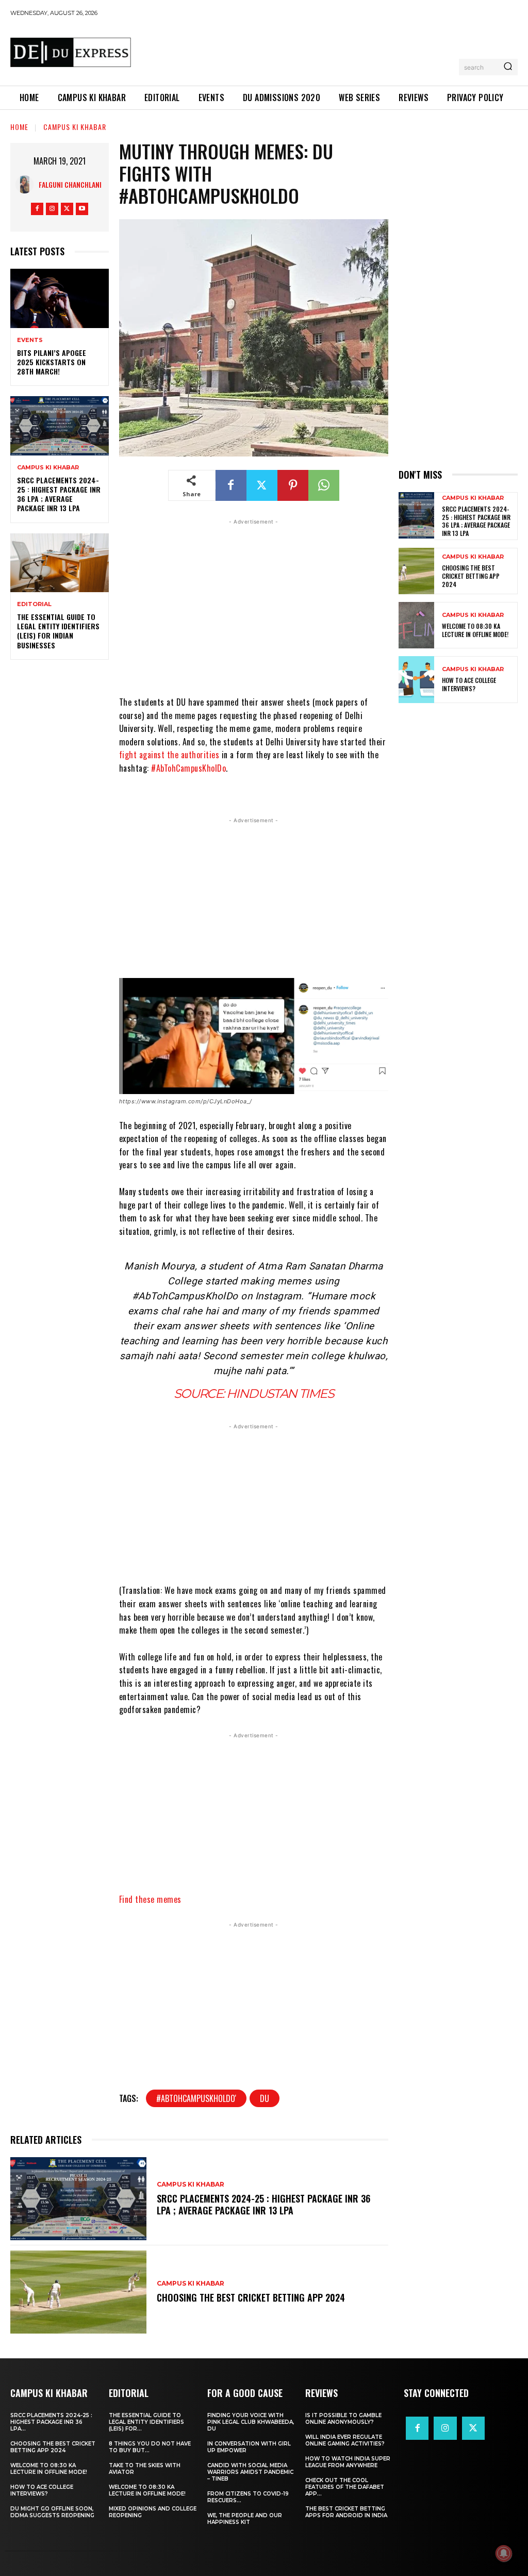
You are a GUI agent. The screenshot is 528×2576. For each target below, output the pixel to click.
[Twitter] (67, 209)
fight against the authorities (169, 755)
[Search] (508, 67)
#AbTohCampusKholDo (188, 768)
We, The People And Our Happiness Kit (245, 2519)
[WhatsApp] (324, 485)
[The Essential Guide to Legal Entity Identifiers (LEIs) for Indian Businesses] (60, 563)
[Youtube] (82, 209)
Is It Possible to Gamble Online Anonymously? (343, 2419)
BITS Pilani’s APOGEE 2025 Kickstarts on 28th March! (52, 362)
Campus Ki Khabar (75, 127)
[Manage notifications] (504, 2553)
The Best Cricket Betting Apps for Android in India (346, 2512)
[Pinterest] (293, 485)
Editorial (34, 604)
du (265, 2098)
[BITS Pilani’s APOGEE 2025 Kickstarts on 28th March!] (60, 298)
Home (19, 127)
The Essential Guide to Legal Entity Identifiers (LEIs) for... (146, 2422)
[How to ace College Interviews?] (416, 679)
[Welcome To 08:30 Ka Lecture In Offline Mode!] (416, 625)
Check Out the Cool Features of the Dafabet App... (345, 2487)
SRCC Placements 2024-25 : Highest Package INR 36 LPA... (51, 2422)
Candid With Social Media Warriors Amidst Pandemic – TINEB (250, 2472)
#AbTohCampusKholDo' (196, 2098)
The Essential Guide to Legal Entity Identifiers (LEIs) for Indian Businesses (58, 631)
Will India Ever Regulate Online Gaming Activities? (345, 2440)
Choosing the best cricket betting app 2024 (251, 2297)
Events (30, 340)
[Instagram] (52, 209)
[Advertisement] (327, 50)
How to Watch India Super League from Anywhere (348, 2462)
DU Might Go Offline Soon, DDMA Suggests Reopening (52, 2512)
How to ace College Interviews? (469, 684)
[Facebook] (37, 209)
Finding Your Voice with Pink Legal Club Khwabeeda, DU (251, 2422)
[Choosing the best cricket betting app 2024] (78, 2292)
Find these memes (152, 1899)
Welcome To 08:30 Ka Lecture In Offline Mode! (475, 630)
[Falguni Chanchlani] (27, 184)
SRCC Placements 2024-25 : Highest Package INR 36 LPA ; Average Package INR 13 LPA (59, 494)
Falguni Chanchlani (70, 184)
